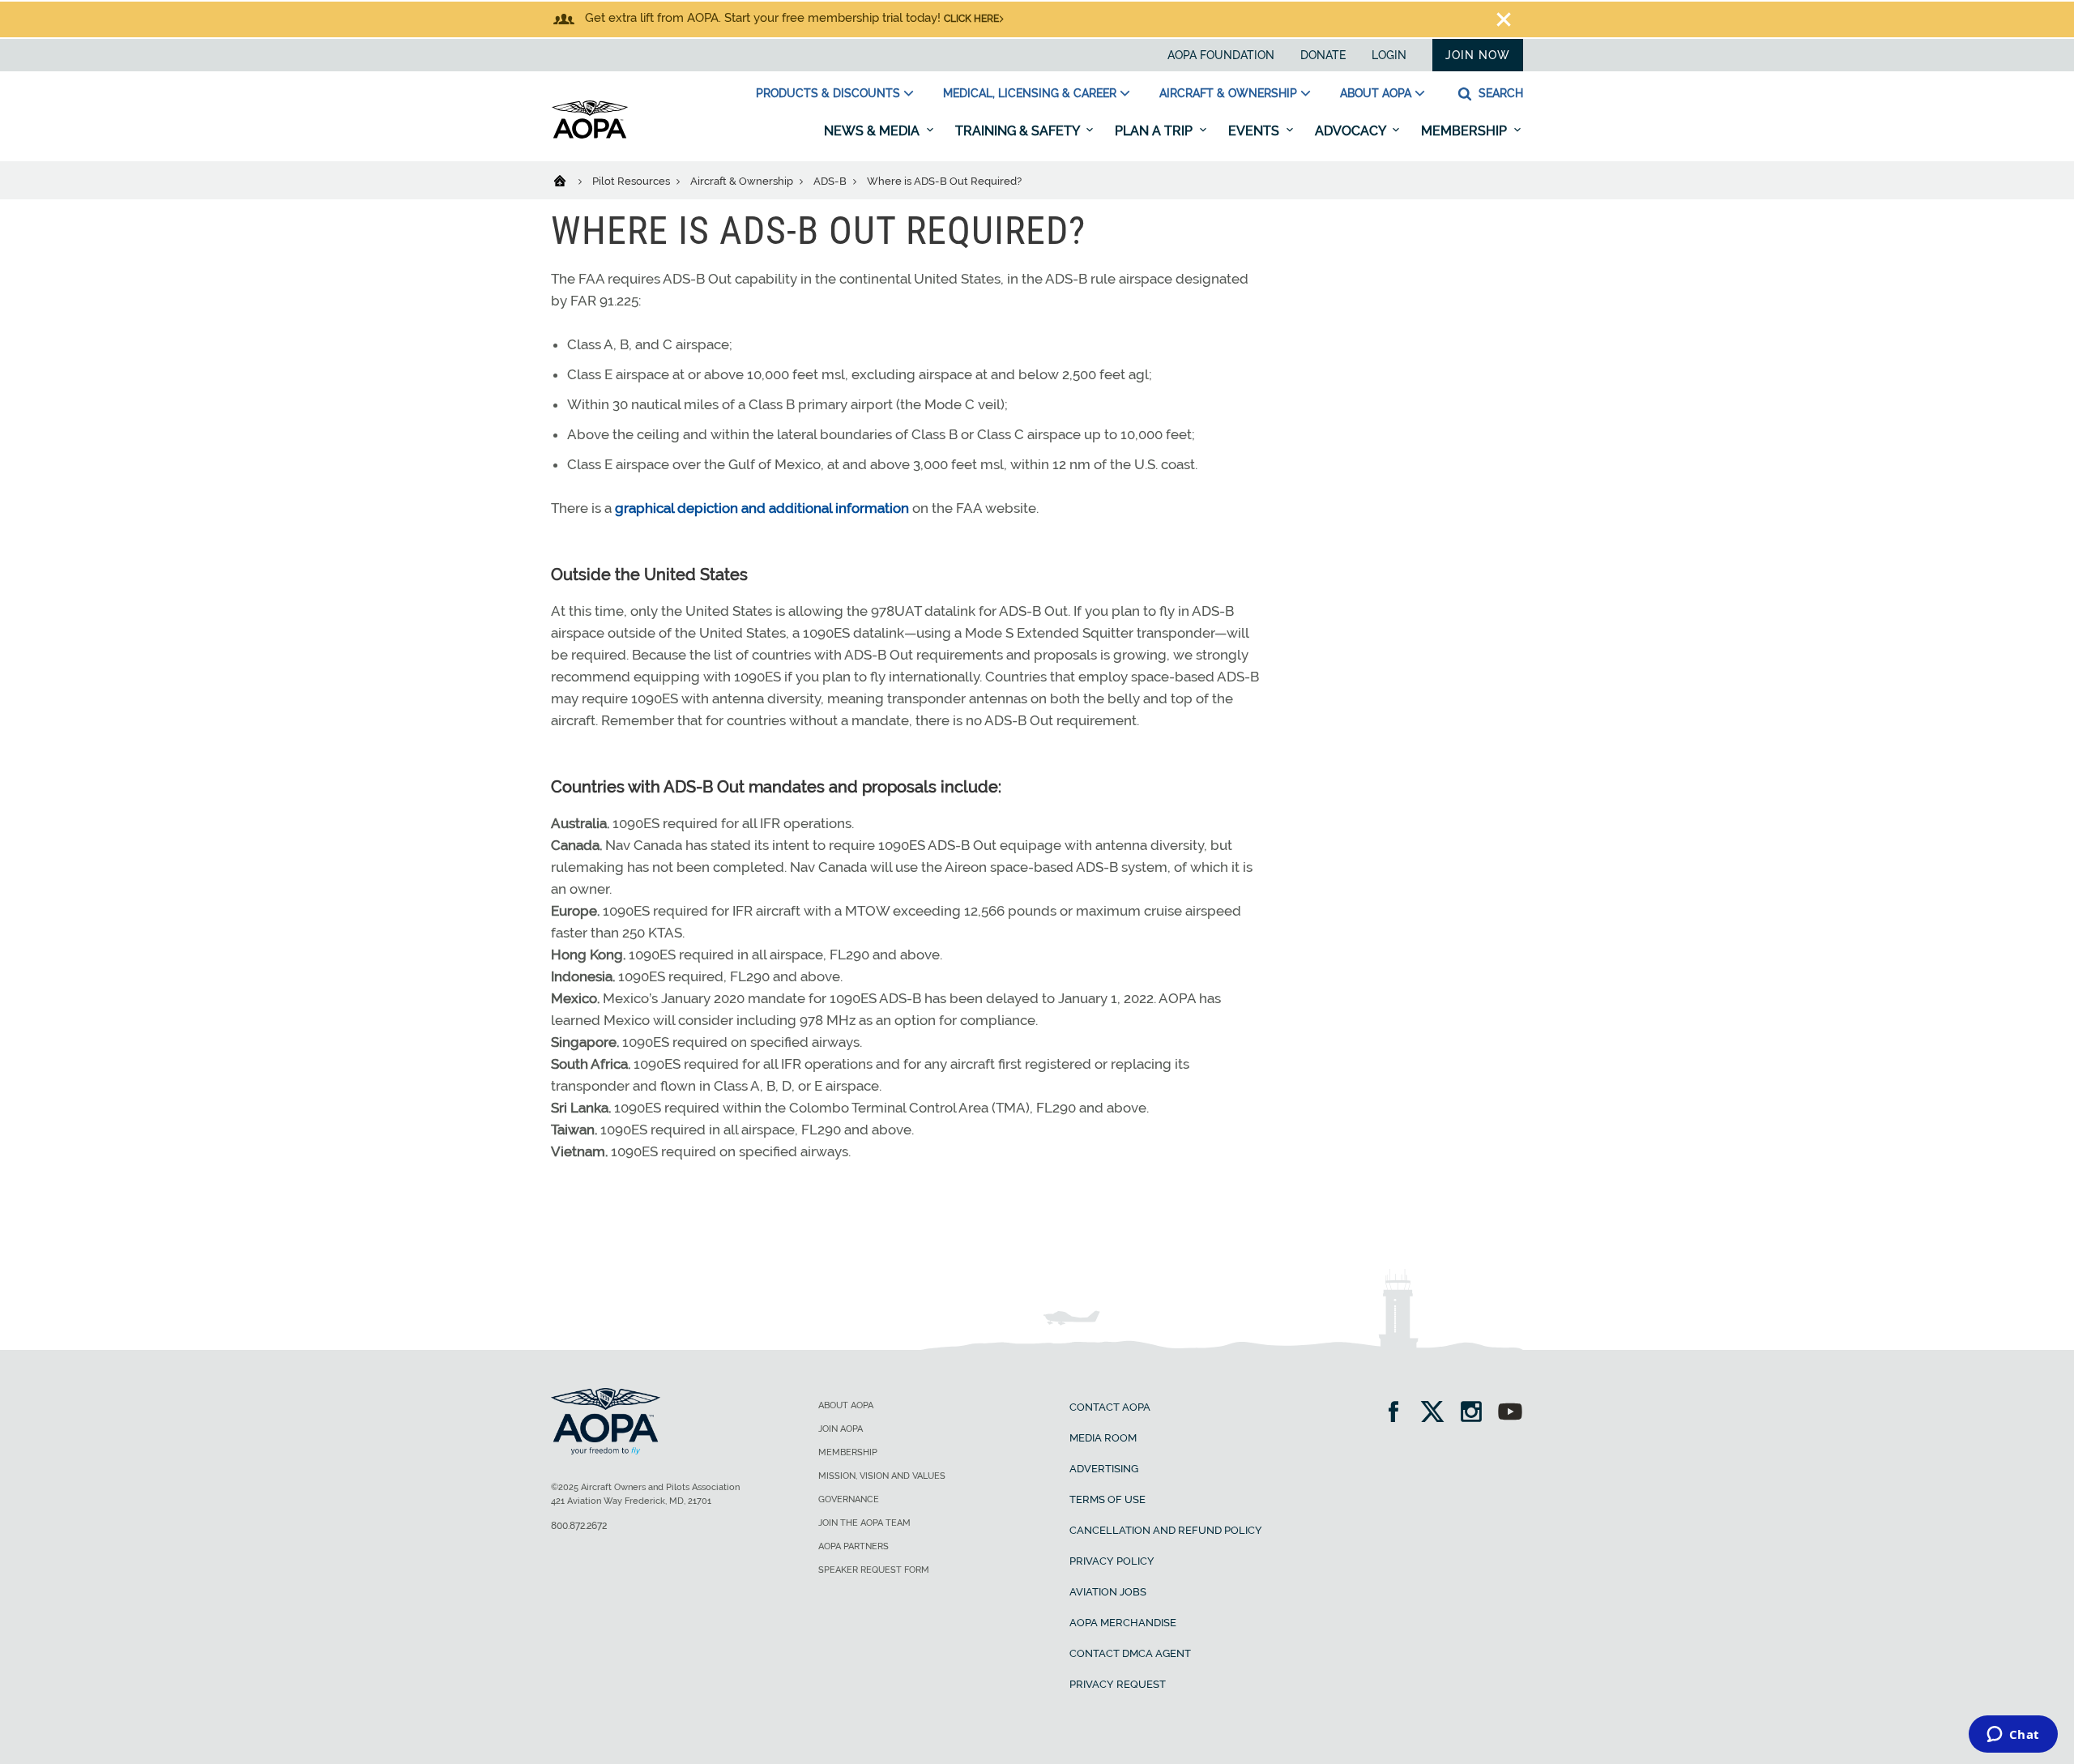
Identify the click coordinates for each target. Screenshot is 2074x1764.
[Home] (570, 180)
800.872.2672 (579, 1526)
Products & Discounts (828, 93)
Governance (849, 1499)
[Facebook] (1399, 1414)
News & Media (873, 131)
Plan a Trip (1155, 131)
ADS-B (831, 181)
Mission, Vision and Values (882, 1476)
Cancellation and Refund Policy (1166, 1530)
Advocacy (1352, 131)
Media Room (1103, 1438)
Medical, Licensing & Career (1030, 93)
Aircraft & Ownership (1228, 93)
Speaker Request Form (874, 1570)
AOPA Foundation (1221, 55)
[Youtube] (1510, 1414)
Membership (1466, 131)
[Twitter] (1438, 1414)
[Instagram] (1477, 1414)
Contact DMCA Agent (1130, 1653)
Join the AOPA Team (864, 1523)
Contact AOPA (1110, 1407)
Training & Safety (1019, 131)
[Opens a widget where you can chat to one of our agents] (2013, 1736)
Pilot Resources (632, 181)
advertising (1104, 1469)
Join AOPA (841, 1429)
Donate (1323, 55)
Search (1499, 93)
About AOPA (1376, 93)
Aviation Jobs (1108, 1592)
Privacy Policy (1112, 1561)
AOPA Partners (853, 1546)
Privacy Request (1118, 1684)
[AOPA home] (590, 135)
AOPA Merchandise (1123, 1623)
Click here (971, 19)
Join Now (1478, 55)
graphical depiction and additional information (762, 508)
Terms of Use (1107, 1499)
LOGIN (1389, 55)
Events (1255, 131)
